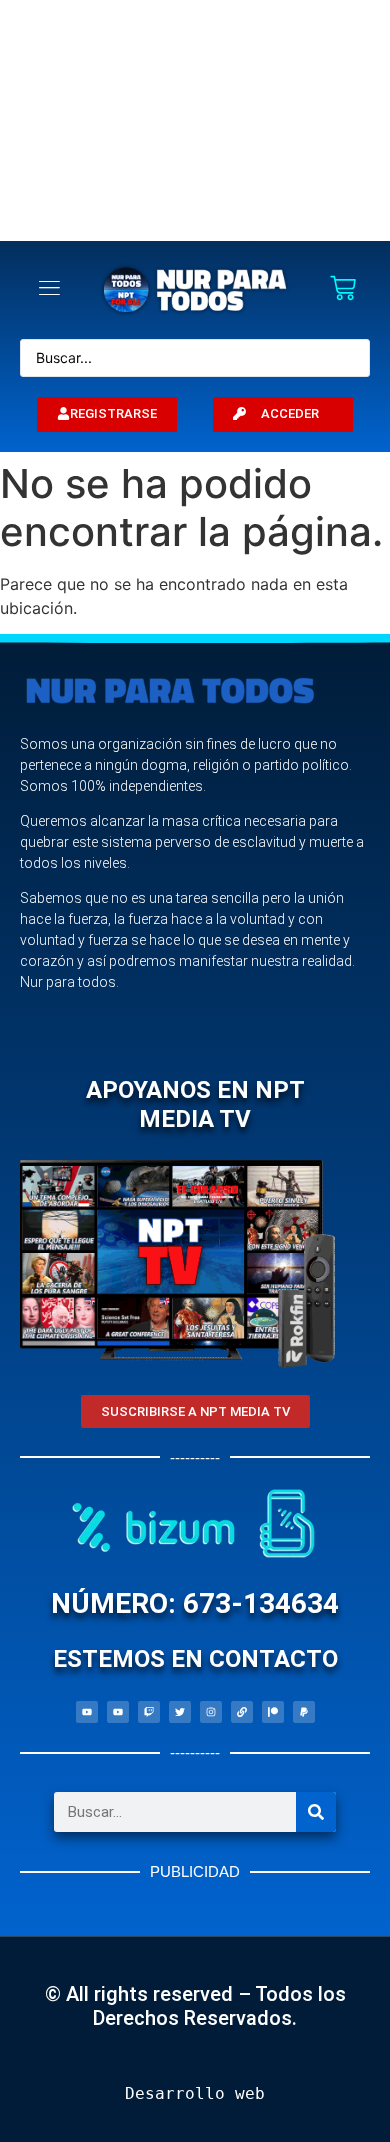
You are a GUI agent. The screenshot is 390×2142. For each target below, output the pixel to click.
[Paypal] (304, 1712)
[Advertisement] (195, 120)
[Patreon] (273, 1712)
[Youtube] (87, 1712)
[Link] (242, 1712)
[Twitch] (149, 1712)
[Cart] (343, 290)
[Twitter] (180, 1712)
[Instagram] (211, 1712)
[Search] (316, 1812)
